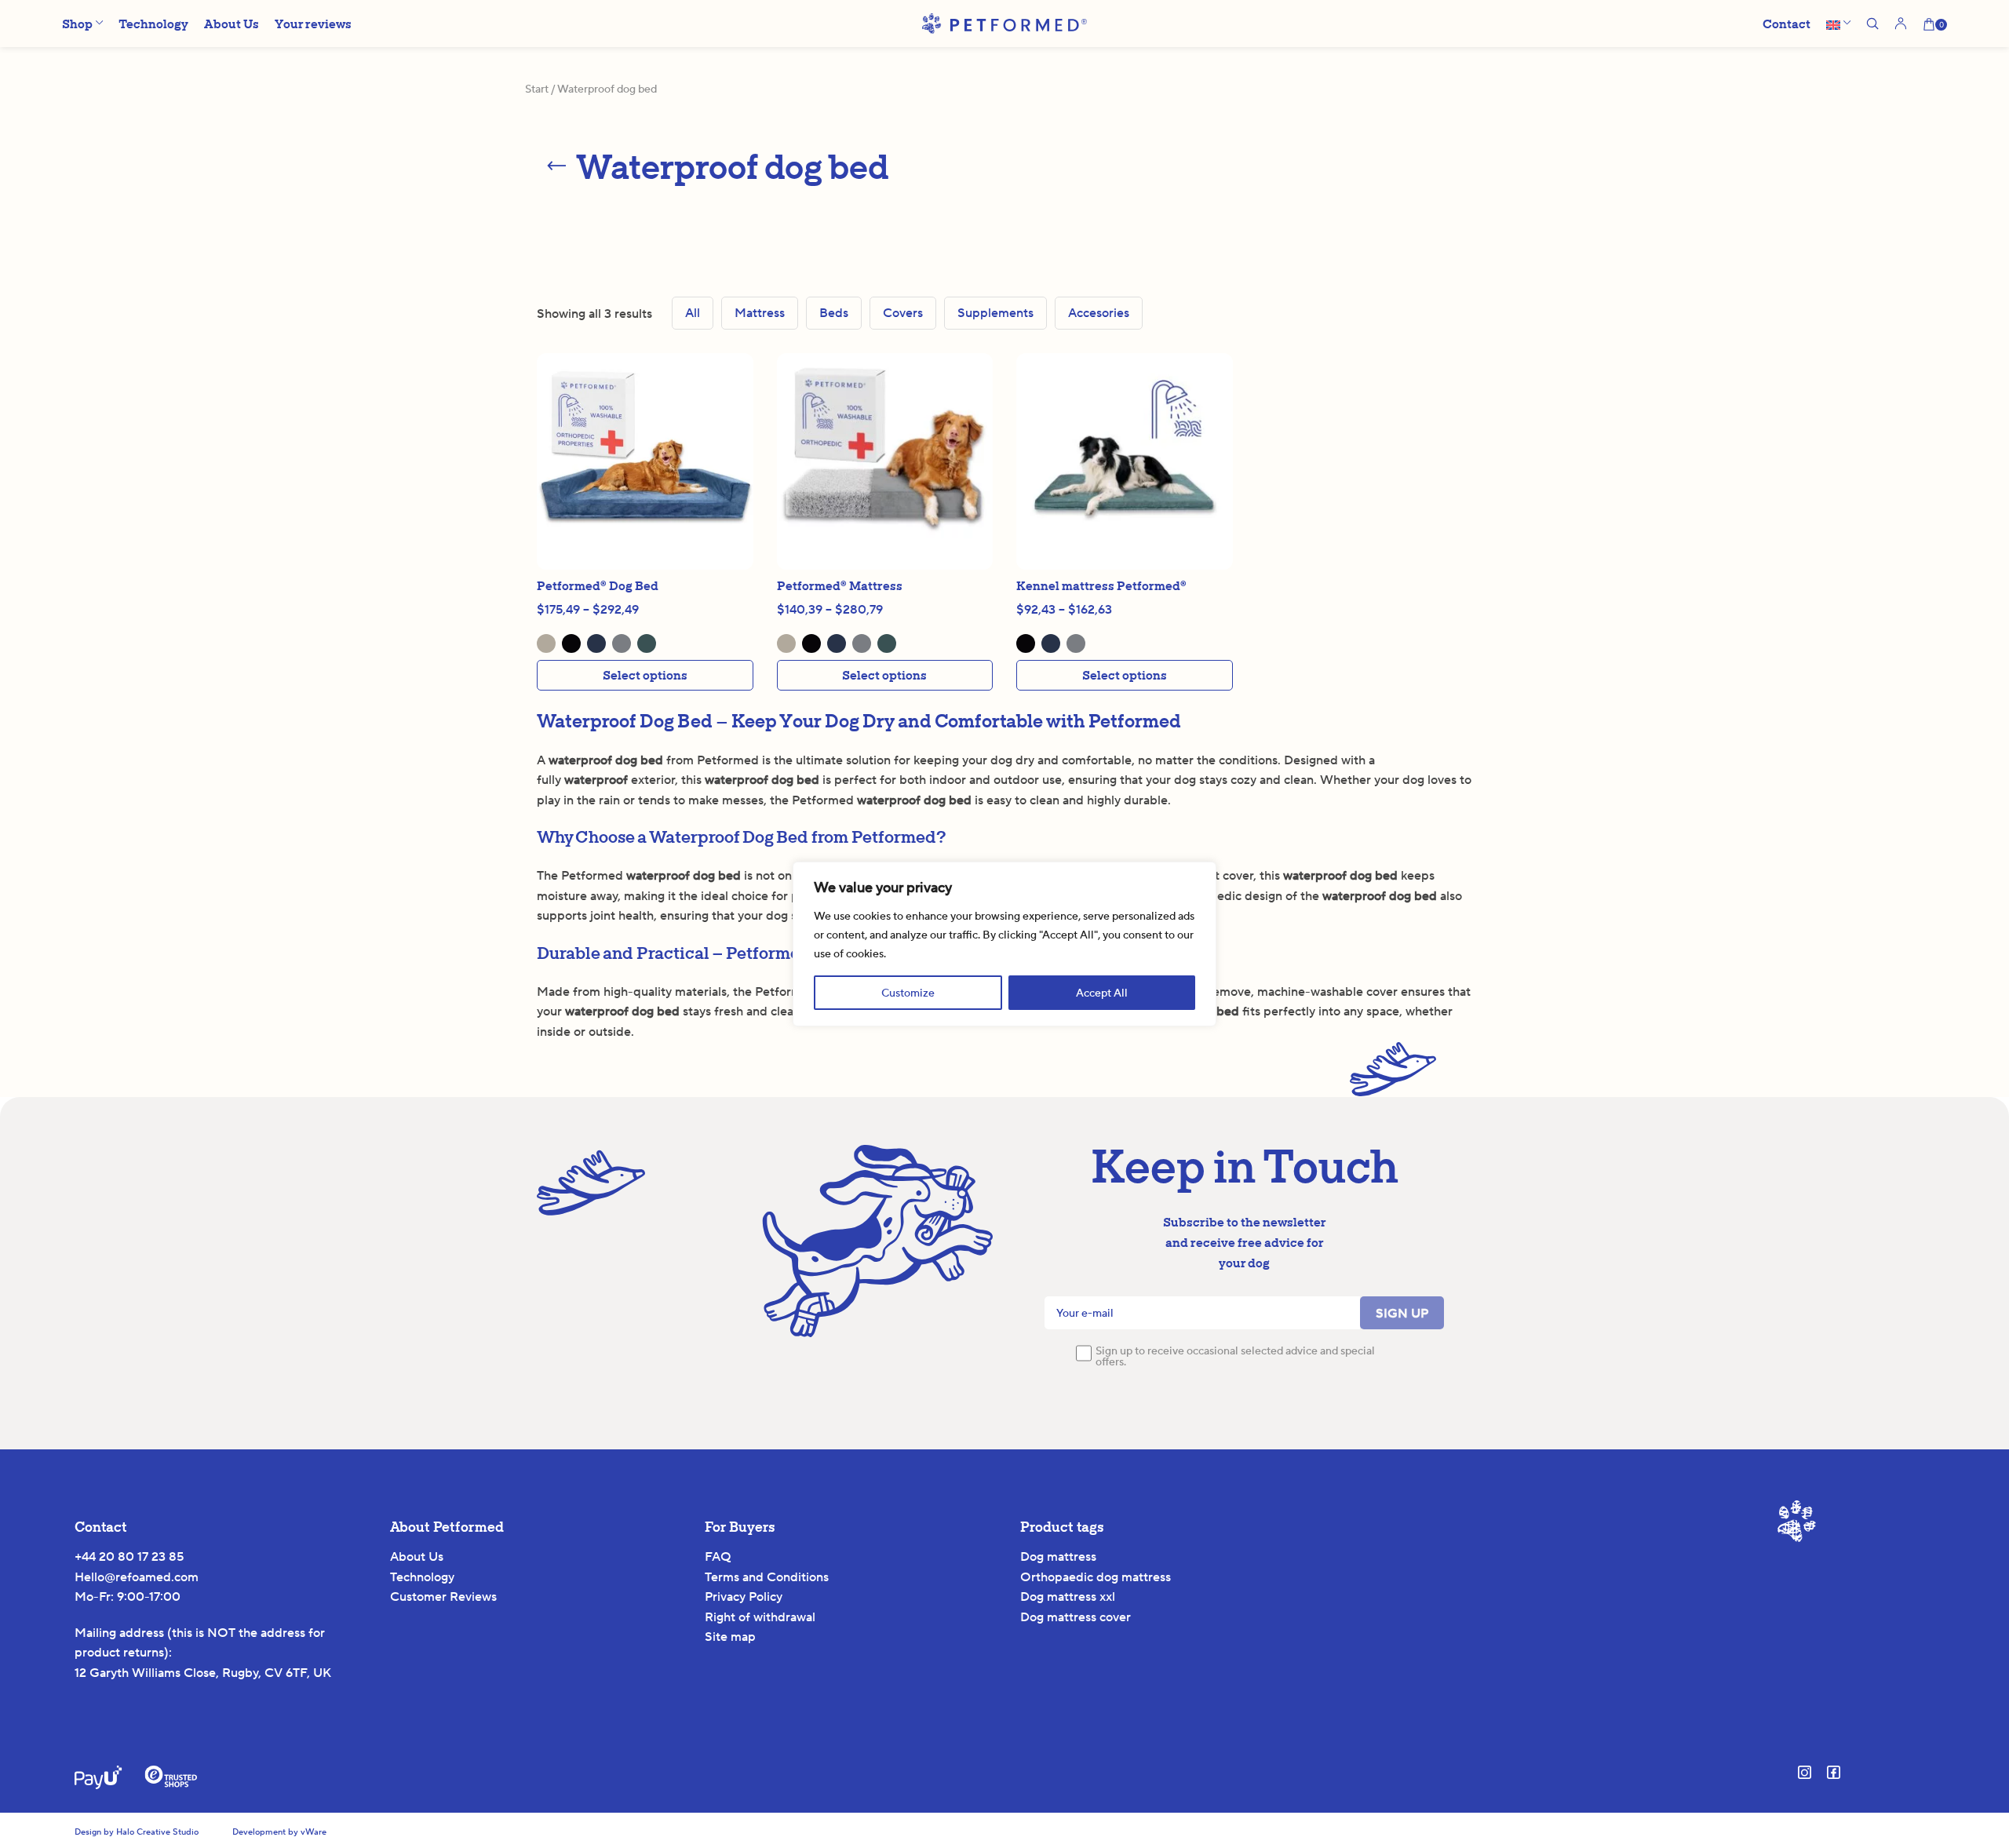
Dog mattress (1058, 1556)
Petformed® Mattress (840, 585)
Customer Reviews (443, 1596)
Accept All (1102, 993)
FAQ (718, 1556)
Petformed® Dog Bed (598, 585)
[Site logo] (1004, 22)
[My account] (1901, 24)
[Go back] (556, 166)
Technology (422, 1577)
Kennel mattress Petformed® (1101, 585)
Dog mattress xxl (1068, 1596)
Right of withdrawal (760, 1617)
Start (537, 89)
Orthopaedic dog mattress (1096, 1577)
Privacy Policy (744, 1596)
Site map (730, 1637)
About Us (417, 1556)
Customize (908, 993)
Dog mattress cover (1076, 1617)
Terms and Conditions (767, 1577)
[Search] (1872, 24)
